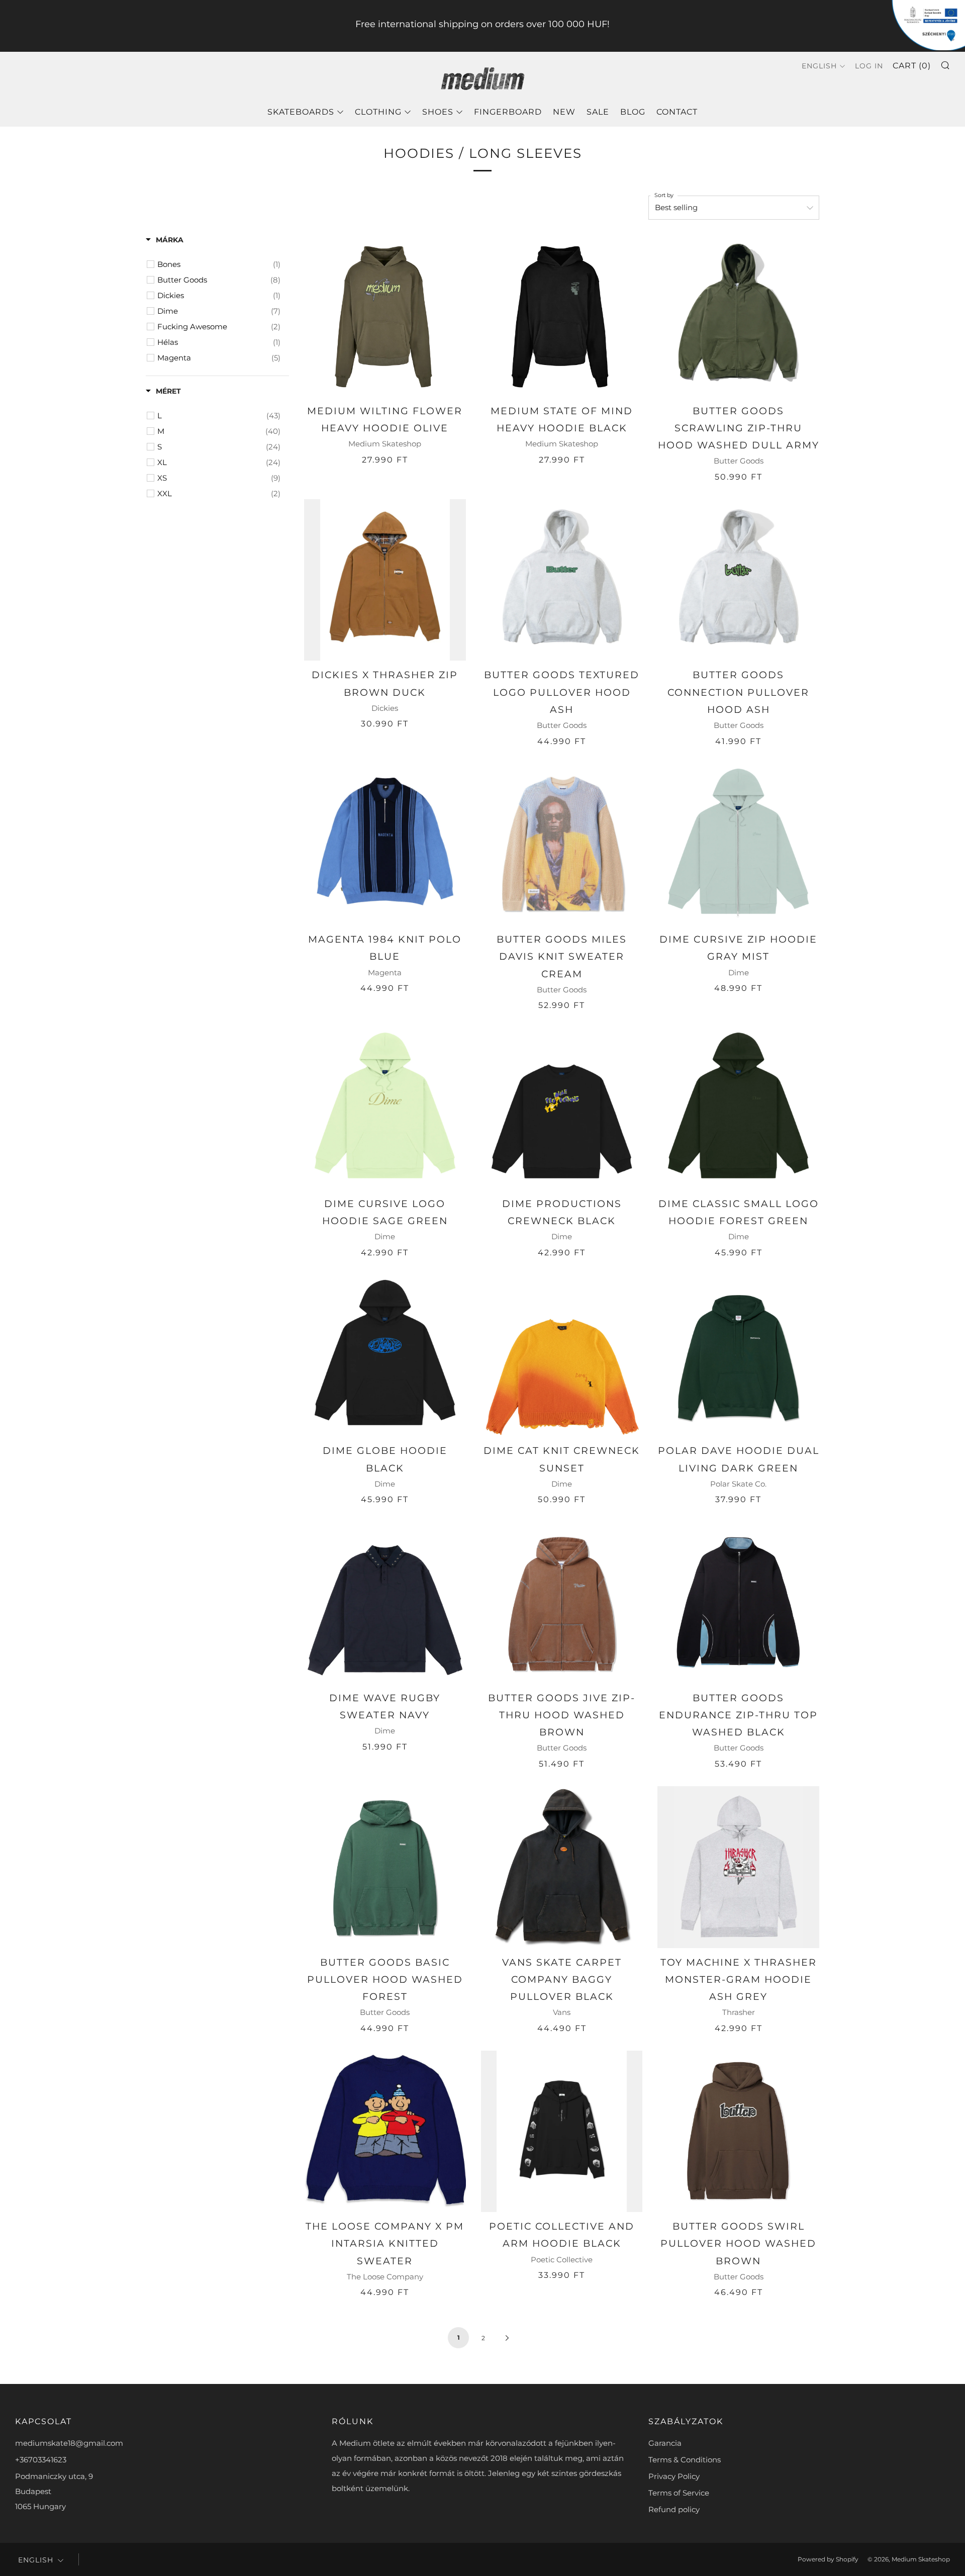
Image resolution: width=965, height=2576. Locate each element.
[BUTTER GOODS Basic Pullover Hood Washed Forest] (385, 1867)
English (819, 66)
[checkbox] (219, 264)
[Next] (507, 2337)
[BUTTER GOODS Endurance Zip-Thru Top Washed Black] (738, 1603)
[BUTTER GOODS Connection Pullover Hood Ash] (738, 580)
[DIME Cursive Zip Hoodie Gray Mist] (738, 845)
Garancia (665, 2443)
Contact (677, 112)
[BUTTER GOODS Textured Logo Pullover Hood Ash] (562, 580)
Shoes (438, 112)
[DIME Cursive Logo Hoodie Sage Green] (385, 1109)
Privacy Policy (674, 2476)
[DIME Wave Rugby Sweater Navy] (385, 1603)
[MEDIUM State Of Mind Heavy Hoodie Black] (562, 316)
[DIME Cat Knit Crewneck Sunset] (562, 1356)
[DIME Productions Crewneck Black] (562, 1109)
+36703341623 (41, 2460)
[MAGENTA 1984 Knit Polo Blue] (385, 845)
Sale (598, 112)
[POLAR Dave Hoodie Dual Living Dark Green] (738, 1356)
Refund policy (674, 2509)
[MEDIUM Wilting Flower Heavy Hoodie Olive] (385, 316)
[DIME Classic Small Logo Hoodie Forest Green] (738, 1109)
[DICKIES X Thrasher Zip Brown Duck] (385, 580)
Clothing (378, 112)
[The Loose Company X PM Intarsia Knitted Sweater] (385, 2132)
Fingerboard (508, 112)
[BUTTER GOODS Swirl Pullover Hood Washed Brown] (738, 2132)
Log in (869, 66)
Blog (633, 112)
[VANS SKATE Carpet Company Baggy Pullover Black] (562, 1867)
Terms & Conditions (685, 2460)
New (564, 112)
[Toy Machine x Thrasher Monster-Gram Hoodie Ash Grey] (738, 1867)
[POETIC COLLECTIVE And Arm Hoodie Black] (562, 2132)
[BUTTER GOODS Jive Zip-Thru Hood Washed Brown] (562, 1603)
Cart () (912, 66)
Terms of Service (679, 2493)
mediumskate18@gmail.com (69, 2443)
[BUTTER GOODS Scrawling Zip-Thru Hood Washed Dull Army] (738, 316)
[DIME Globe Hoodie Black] (385, 1356)
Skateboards (301, 112)
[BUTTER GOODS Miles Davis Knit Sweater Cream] (562, 845)
